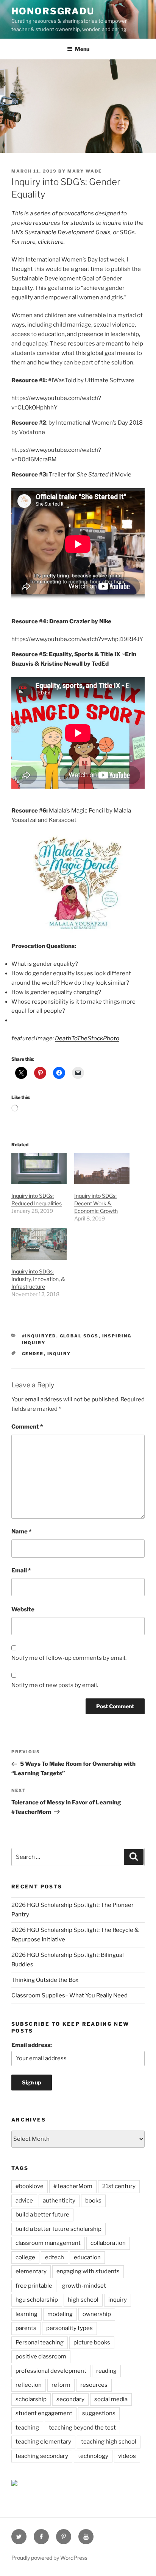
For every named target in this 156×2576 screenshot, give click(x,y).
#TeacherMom (73, 2186)
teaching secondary (42, 2456)
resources (94, 2385)
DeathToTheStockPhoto (87, 1038)
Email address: (32, 2045)
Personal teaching (40, 2343)
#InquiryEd (39, 1336)
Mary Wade (85, 171)
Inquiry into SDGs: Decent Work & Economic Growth (96, 1203)
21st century (119, 2186)
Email (21, 1571)
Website (23, 1609)
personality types (69, 2328)
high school (83, 2300)
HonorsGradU (53, 11)
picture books (92, 2343)
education (87, 2257)
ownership (97, 2314)
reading (106, 2371)
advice (24, 2201)
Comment (27, 1427)
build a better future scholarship (58, 2229)
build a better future (42, 2215)
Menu (82, 49)
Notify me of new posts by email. (55, 1685)
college (25, 2257)
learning (27, 2314)
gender (33, 1354)
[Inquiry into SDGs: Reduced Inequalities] (39, 1168)
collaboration (108, 2243)
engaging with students (88, 2271)
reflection (29, 2385)
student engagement (44, 2413)
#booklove (30, 2186)
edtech (55, 2257)
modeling (60, 2314)
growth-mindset (84, 2286)
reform (61, 2385)
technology (93, 2456)
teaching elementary (43, 2442)
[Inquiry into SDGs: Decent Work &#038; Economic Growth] (102, 1168)
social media (111, 2399)
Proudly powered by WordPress (49, 2558)
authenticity (59, 2201)
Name (21, 1532)
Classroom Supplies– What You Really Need (69, 1995)
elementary (31, 2271)
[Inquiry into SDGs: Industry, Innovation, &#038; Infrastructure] (39, 1244)
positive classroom (41, 2357)
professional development (51, 2371)
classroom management (48, 2243)
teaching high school (109, 2442)
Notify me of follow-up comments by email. (69, 1658)
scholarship (31, 2399)
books (93, 2201)
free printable (34, 2286)
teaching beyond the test (82, 2428)
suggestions (99, 2413)
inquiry (59, 1354)
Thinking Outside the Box (45, 1980)
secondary (70, 2399)
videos (127, 2456)
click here (51, 242)
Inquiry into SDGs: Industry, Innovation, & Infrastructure (38, 1279)
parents (26, 2328)
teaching (27, 2428)
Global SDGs (79, 1336)
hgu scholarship (37, 2300)
